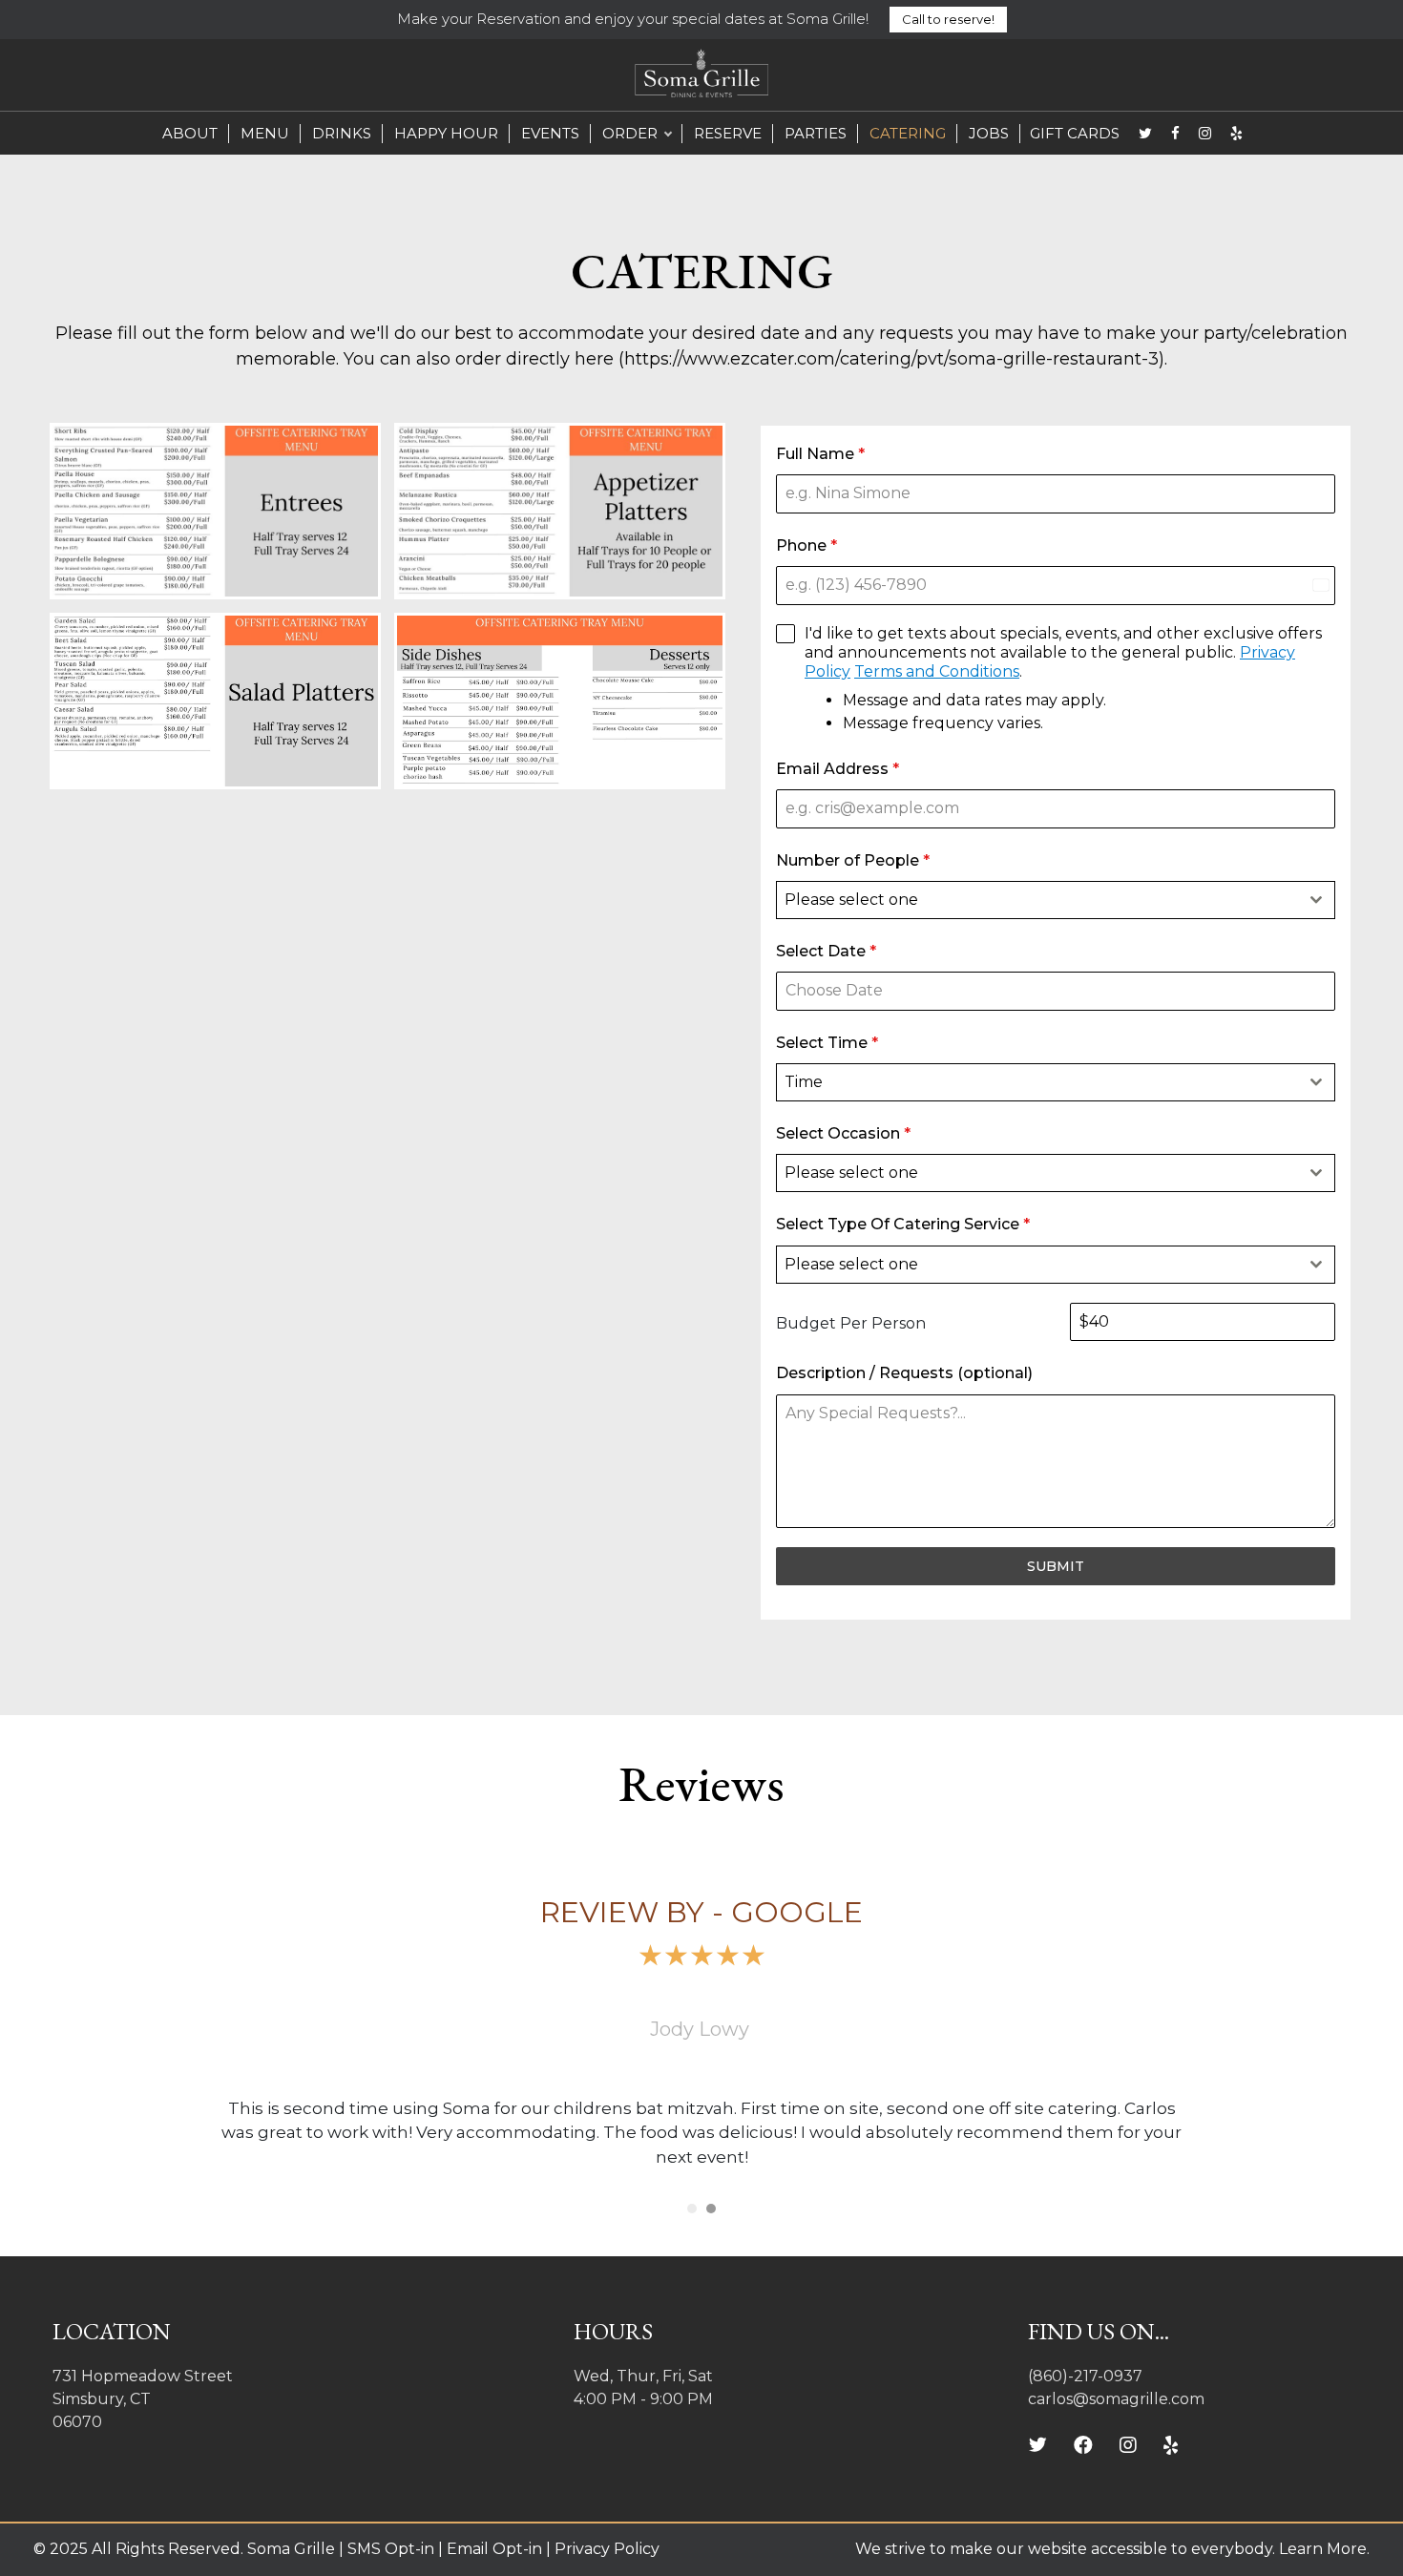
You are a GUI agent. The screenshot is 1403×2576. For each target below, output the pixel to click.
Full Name (820, 454)
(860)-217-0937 (1085, 2376)
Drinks (342, 133)
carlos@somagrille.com (1116, 2399)
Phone (806, 545)
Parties (816, 133)
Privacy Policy (607, 2549)
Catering (908, 133)
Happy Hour (446, 133)
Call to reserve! (948, 19)
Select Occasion (843, 1133)
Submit (1056, 1566)
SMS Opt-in (389, 2549)
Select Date (826, 951)
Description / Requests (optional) (904, 1373)
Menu (265, 133)
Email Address (838, 769)
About (190, 133)
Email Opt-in (494, 2549)
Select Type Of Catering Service (903, 1224)
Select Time (827, 1043)
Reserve (728, 133)
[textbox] (1037, 900)
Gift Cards (1075, 133)
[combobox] (1056, 900)
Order (630, 133)
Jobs (989, 133)
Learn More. (1324, 2549)
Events (550, 133)
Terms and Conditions (937, 671)
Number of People (853, 860)
